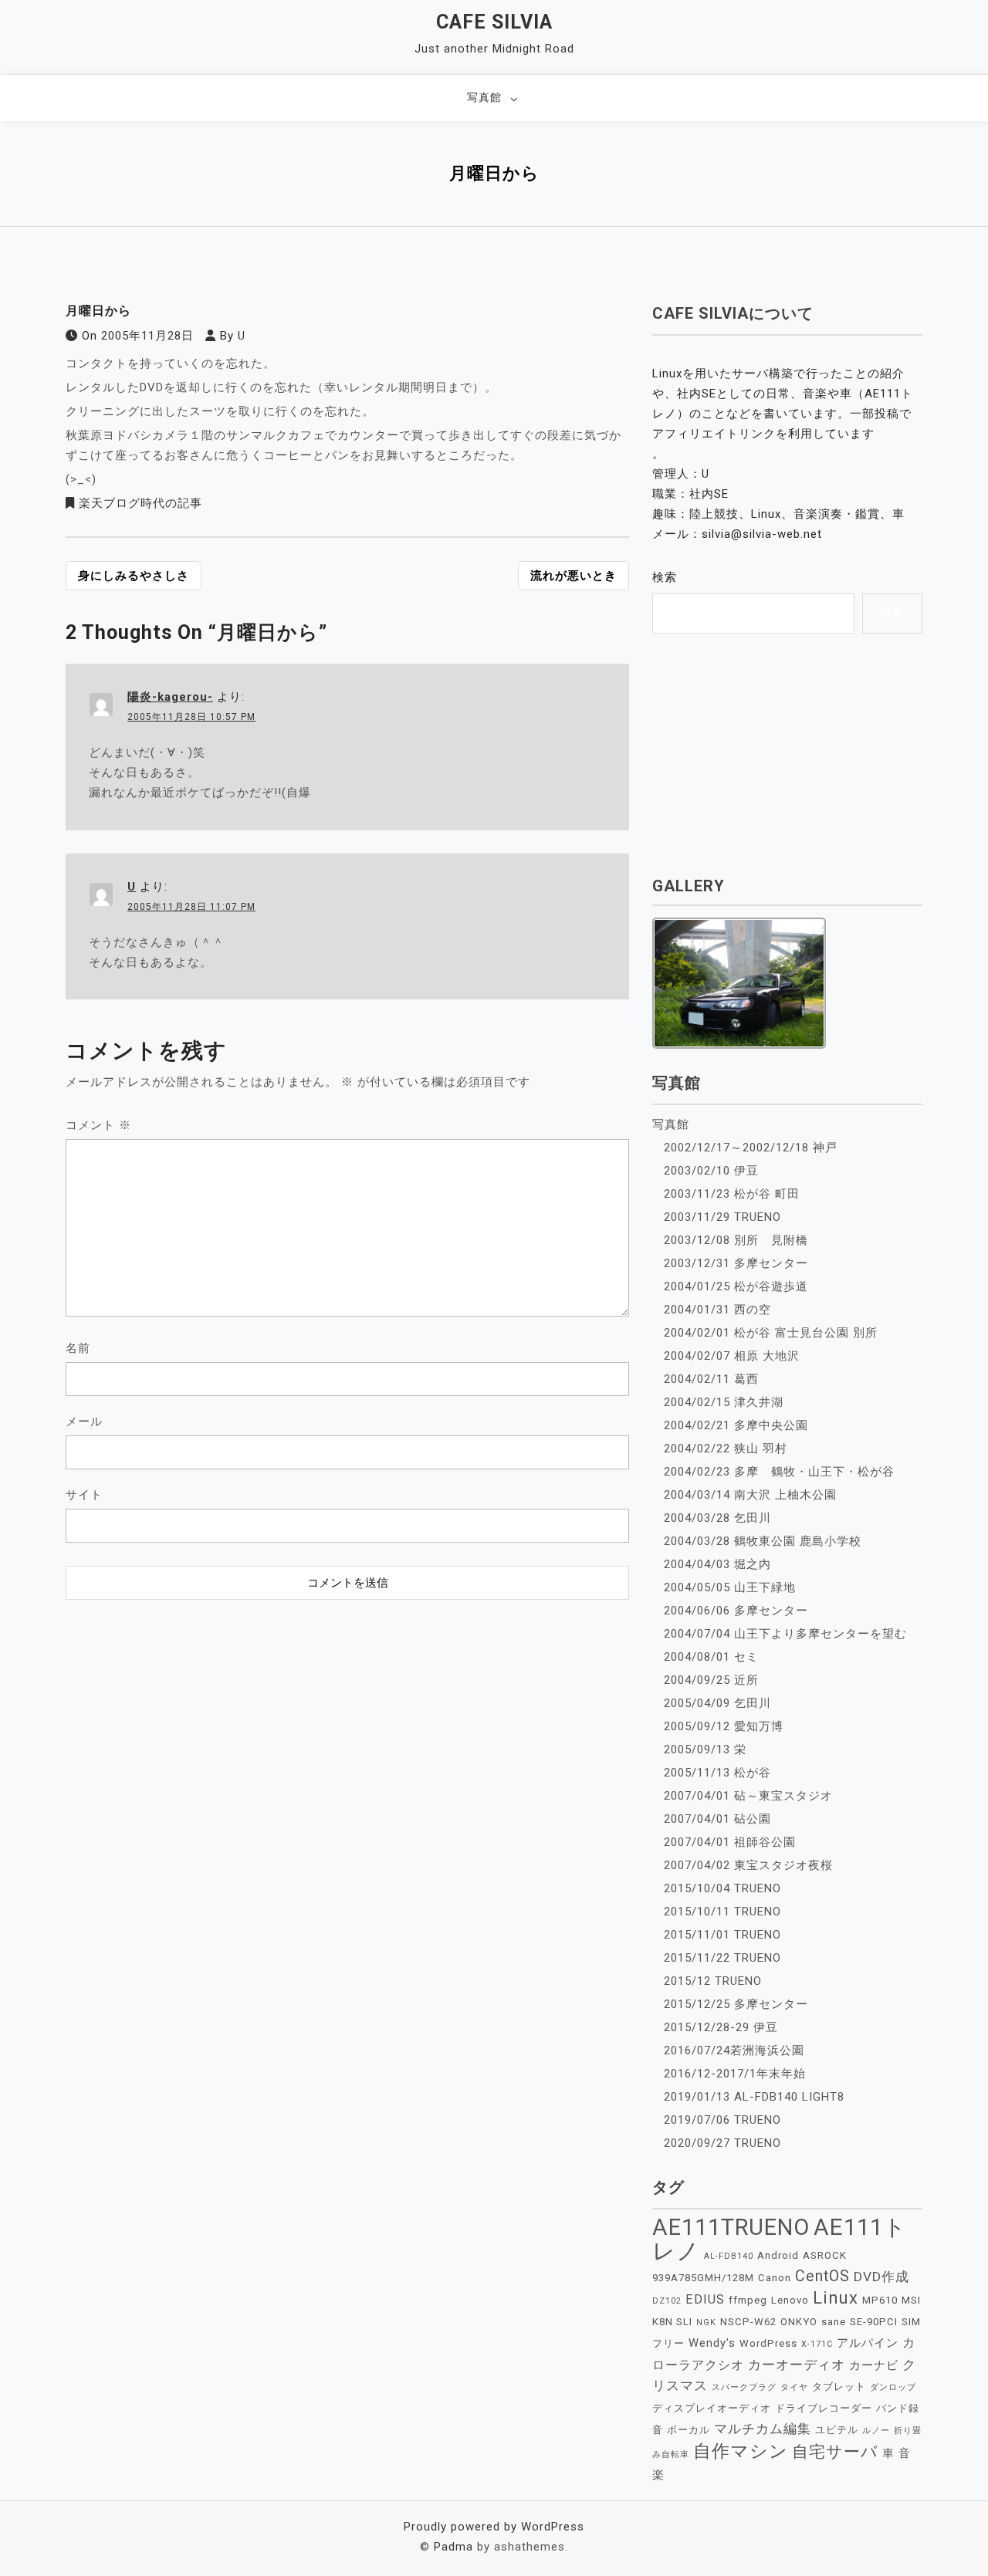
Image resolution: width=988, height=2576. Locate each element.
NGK (706, 2322)
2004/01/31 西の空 (717, 1310)
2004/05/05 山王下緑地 (730, 1587)
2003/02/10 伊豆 (711, 1171)
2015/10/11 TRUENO (722, 1912)
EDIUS (705, 2299)
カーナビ (874, 2365)
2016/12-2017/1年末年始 (735, 2074)
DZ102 (667, 2301)
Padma (453, 2547)
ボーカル (689, 2430)
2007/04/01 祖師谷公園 (730, 1842)
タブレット (839, 2387)
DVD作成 (881, 2277)
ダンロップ (893, 2387)
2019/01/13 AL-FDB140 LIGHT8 (754, 2097)
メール (84, 1422)
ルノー (876, 2431)
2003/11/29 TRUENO (722, 1217)
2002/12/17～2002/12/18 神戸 (751, 1148)
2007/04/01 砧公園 (717, 1819)
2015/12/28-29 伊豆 (721, 2027)
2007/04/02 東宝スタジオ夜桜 (748, 1865)
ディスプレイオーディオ (712, 2408)
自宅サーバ (835, 2451)
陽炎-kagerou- (170, 697)
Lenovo (790, 2300)
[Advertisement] (347, 1704)
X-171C (817, 2344)
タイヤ (794, 2387)
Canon (775, 2278)
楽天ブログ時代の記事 (140, 503)
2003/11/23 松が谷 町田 (732, 1194)
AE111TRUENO (731, 2227)
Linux (836, 2298)
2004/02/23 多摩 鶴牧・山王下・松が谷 (779, 1472)
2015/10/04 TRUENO (722, 1888)
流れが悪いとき (574, 576)
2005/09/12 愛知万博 (724, 1726)
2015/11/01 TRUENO (722, 1935)
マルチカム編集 (763, 2429)
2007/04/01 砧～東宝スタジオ (748, 1796)
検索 (665, 577)
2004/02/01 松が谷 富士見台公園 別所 (771, 1333)
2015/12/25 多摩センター (736, 2004)
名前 (78, 1348)
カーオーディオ (797, 2365)
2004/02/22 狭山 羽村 (726, 1449)
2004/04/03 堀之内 (717, 1564)
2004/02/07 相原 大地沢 (732, 1356)
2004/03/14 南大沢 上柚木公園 (750, 1495)
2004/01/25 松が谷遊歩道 (736, 1286)
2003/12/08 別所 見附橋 (736, 1240)
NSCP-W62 (748, 2322)
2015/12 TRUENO (713, 1981)
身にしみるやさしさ (134, 576)
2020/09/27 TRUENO (722, 2143)
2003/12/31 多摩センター (736, 1263)
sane (834, 2322)
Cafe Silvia (494, 22)
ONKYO (799, 2322)
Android (778, 2255)
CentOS (822, 2276)
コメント (98, 1125)
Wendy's (712, 2343)
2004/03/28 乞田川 (717, 1518)
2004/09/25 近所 (711, 1680)
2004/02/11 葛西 (711, 1379)
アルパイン (868, 2343)
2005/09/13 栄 (705, 1749)
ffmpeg (748, 2300)
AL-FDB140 (729, 2256)
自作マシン (741, 2451)
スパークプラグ (744, 2387)
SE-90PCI (874, 2322)
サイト (84, 1495)
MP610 (880, 2300)
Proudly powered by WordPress (494, 2527)
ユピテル (837, 2430)
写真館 (484, 97)
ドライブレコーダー (824, 2408)
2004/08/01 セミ (711, 1657)
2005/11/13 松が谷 (717, 1773)
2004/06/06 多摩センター (736, 1611)
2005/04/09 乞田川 (717, 1703)
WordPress (768, 2343)
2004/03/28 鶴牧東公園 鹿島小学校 (763, 1541)
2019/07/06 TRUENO (722, 2120)
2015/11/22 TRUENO (722, 1958)
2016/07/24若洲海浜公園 (734, 2050)
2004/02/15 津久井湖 (724, 1402)
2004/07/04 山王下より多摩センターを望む (785, 1634)
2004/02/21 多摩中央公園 (736, 1425)
